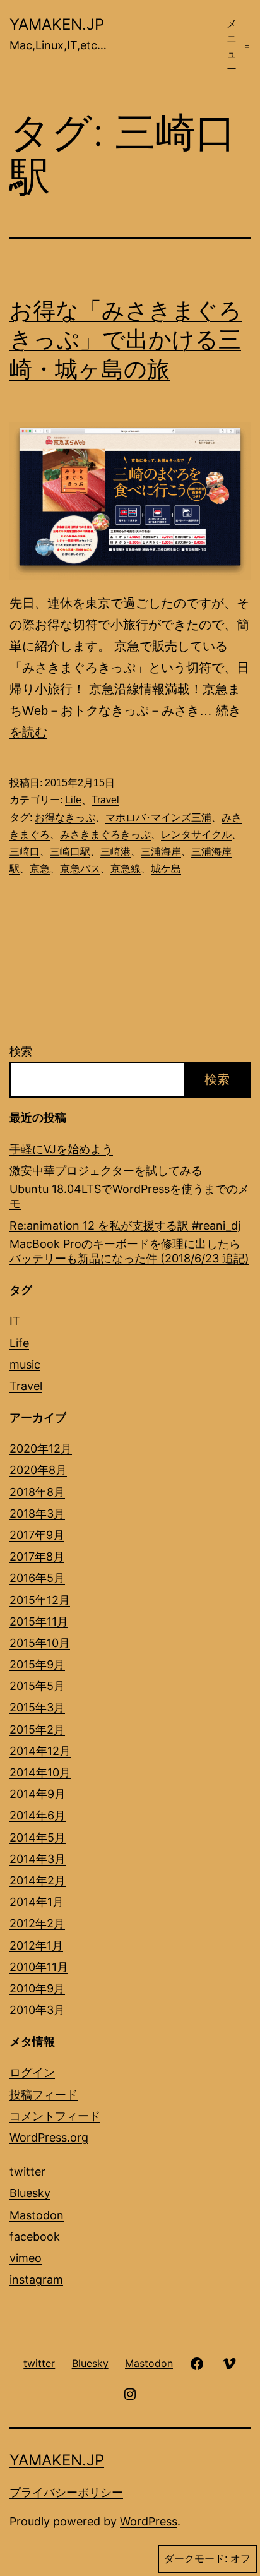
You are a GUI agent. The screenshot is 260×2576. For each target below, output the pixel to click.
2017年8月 (37, 1556)
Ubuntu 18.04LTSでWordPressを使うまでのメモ (129, 1196)
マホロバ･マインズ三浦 (158, 818)
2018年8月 (37, 1492)
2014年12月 (40, 1751)
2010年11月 (39, 1967)
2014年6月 (38, 1815)
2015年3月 (37, 1707)
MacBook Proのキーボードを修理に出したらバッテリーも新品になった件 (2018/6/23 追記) (129, 1251)
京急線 (126, 869)
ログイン (32, 2072)
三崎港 (115, 852)
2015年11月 (39, 1621)
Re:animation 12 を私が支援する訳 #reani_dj (125, 1225)
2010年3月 (37, 2010)
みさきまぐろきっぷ (105, 835)
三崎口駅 (70, 852)
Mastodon (37, 2215)
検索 (21, 1051)
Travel (105, 800)
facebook (35, 2237)
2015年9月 (37, 1664)
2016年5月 (37, 1578)
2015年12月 (40, 1600)
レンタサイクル (196, 835)
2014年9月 (38, 1794)
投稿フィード (44, 2094)
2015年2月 (37, 1729)
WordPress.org (49, 2137)
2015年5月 (37, 1686)
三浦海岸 (161, 852)
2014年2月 (38, 1880)
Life (73, 800)
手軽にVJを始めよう (61, 1149)
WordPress (149, 2521)
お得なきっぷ (65, 818)
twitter (27, 2172)
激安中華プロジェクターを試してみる (106, 1171)
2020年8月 (38, 1470)
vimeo (26, 2258)
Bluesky (30, 2193)
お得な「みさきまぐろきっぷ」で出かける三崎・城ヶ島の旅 (126, 340)
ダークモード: (196, 2559)
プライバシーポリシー (66, 2492)
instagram (36, 2279)
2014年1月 (37, 1902)
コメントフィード (55, 2116)
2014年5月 (38, 1837)
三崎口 (25, 852)
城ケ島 (166, 869)
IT (15, 1321)
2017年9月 (37, 1535)
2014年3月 (38, 1859)
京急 (40, 869)
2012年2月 (37, 1923)
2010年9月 (37, 1988)
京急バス (80, 869)
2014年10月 (40, 1772)
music (25, 1364)
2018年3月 (37, 1513)
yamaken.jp (57, 24)
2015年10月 (40, 1643)
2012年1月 (36, 1945)
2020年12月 (41, 1448)
